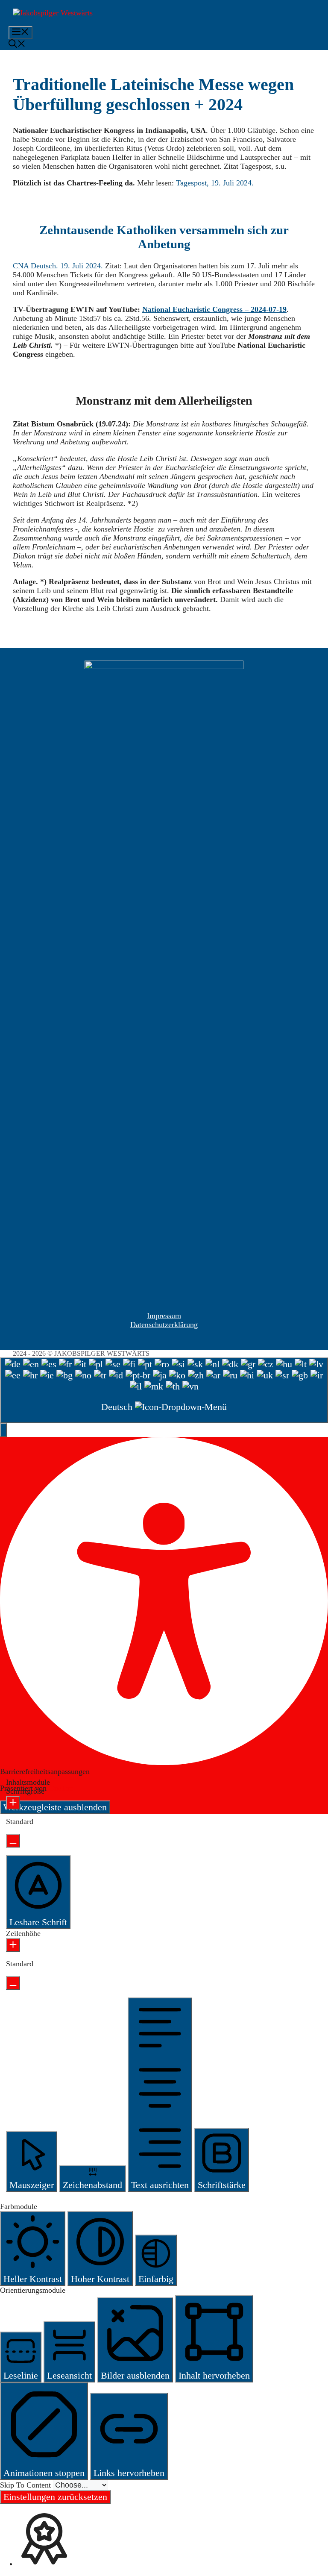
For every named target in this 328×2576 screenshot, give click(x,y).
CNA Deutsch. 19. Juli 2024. (59, 266)
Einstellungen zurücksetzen (55, 2497)
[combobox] (164, 1390)
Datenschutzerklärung (164, 1325)
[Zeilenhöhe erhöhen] (13, 1945)
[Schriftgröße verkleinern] (13, 1841)
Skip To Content (26, 2485)
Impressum (164, 1316)
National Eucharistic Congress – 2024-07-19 (214, 309)
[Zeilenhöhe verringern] (13, 1983)
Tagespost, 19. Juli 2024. (215, 183)
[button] (17, 45)
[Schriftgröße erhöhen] (13, 1803)
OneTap (61, 1788)
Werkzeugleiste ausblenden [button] (55, 1807)
